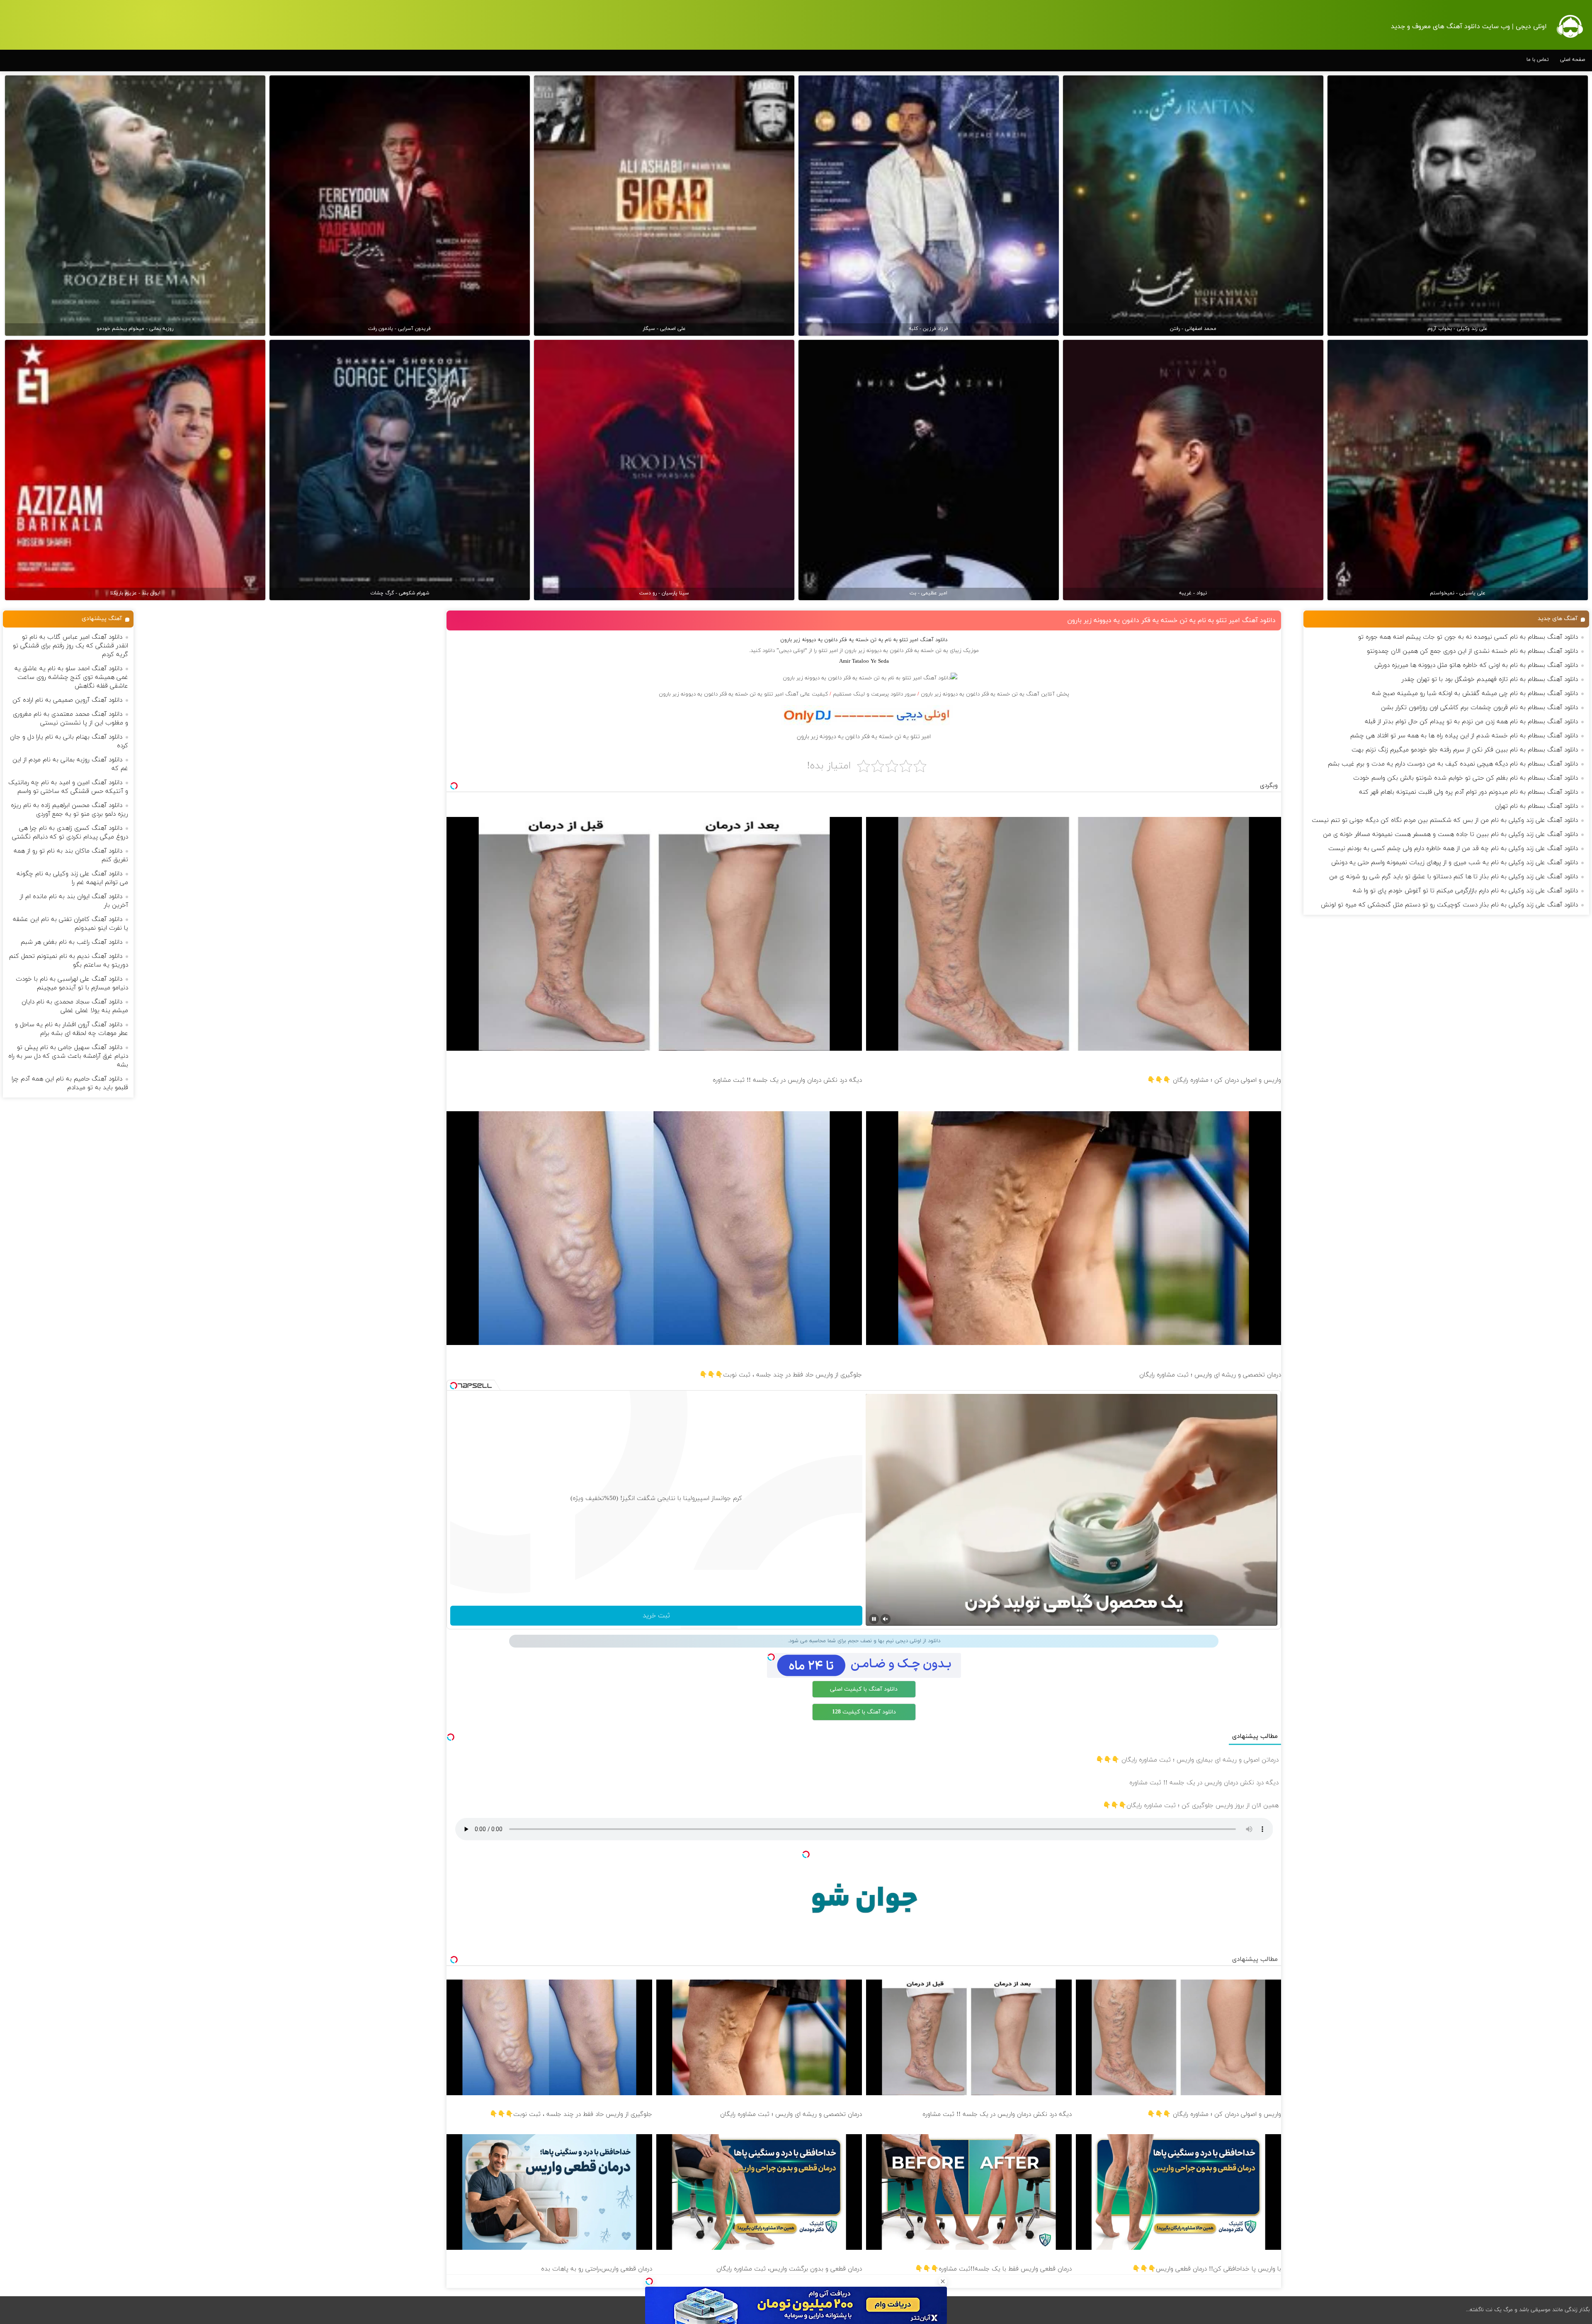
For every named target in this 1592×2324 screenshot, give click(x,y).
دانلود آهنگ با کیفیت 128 (864, 1712)
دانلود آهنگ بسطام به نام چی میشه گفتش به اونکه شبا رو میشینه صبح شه (1475, 694)
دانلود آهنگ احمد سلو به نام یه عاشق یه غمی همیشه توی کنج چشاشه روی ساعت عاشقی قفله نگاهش (71, 677)
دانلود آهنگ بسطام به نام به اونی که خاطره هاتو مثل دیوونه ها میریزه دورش (1476, 665)
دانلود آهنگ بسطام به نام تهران (1536, 806)
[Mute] (886, 1619)
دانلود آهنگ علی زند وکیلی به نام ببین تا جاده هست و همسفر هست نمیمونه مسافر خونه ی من (1450, 835)
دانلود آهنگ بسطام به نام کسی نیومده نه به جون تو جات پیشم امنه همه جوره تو (1468, 637)
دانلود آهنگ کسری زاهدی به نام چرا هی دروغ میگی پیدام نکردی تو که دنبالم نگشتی (70, 833)
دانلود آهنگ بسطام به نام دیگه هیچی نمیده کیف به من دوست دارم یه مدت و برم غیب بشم (1453, 764)
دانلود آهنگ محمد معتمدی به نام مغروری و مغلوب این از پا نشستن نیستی (70, 719)
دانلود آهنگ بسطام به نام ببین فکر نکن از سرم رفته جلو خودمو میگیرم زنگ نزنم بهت (1465, 750)
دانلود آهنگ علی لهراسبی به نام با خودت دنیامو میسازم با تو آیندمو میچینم (72, 984)
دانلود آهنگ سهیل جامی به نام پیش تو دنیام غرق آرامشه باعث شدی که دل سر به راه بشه (68, 1056)
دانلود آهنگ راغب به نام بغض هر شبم (72, 942)
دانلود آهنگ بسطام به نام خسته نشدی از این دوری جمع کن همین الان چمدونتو (1472, 651)
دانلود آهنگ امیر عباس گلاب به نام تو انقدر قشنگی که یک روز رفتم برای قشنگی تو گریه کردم (70, 646)
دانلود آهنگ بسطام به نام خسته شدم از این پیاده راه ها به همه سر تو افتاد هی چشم (1464, 736)
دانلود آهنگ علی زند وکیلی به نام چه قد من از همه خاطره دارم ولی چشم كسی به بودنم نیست (1453, 849)
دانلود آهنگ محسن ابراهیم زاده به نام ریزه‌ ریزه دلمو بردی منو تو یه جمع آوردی (69, 810)
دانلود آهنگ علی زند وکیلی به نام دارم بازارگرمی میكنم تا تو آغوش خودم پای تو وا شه (1465, 891)
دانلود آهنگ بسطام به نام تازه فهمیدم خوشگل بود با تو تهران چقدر (1490, 680)
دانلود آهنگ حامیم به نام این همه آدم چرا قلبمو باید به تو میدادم (70, 1083)
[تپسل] (649, 2281)
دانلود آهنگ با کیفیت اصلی (864, 1689)
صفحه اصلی (1573, 60)
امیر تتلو (828, 651)
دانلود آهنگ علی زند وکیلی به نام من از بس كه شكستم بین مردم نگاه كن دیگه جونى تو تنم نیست (1445, 820)
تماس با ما (1538, 60)
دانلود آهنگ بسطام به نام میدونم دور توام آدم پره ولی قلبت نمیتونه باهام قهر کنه (1468, 792)
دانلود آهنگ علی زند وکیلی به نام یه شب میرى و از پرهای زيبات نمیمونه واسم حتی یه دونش (1455, 863)
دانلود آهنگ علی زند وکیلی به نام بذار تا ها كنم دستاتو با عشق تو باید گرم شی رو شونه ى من (1454, 877)
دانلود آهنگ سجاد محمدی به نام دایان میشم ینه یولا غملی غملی (75, 1006)
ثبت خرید (656, 1616)
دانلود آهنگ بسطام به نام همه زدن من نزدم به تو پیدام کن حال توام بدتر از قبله (1471, 722)
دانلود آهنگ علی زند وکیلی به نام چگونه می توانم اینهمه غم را (72, 878)
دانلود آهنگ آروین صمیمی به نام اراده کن (67, 700)
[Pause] (874, 1619)
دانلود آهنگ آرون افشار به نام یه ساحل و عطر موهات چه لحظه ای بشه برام (72, 1029)
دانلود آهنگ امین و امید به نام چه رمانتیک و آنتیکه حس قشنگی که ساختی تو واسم (68, 787)
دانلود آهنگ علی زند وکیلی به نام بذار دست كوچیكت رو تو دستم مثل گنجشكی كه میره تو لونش (1449, 905)
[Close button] (943, 2281)
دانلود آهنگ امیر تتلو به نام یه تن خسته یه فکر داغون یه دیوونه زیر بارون (1171, 620)
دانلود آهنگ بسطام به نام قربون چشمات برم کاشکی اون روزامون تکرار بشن (1479, 708)
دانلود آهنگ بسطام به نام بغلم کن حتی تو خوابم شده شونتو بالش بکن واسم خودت (1466, 778)
